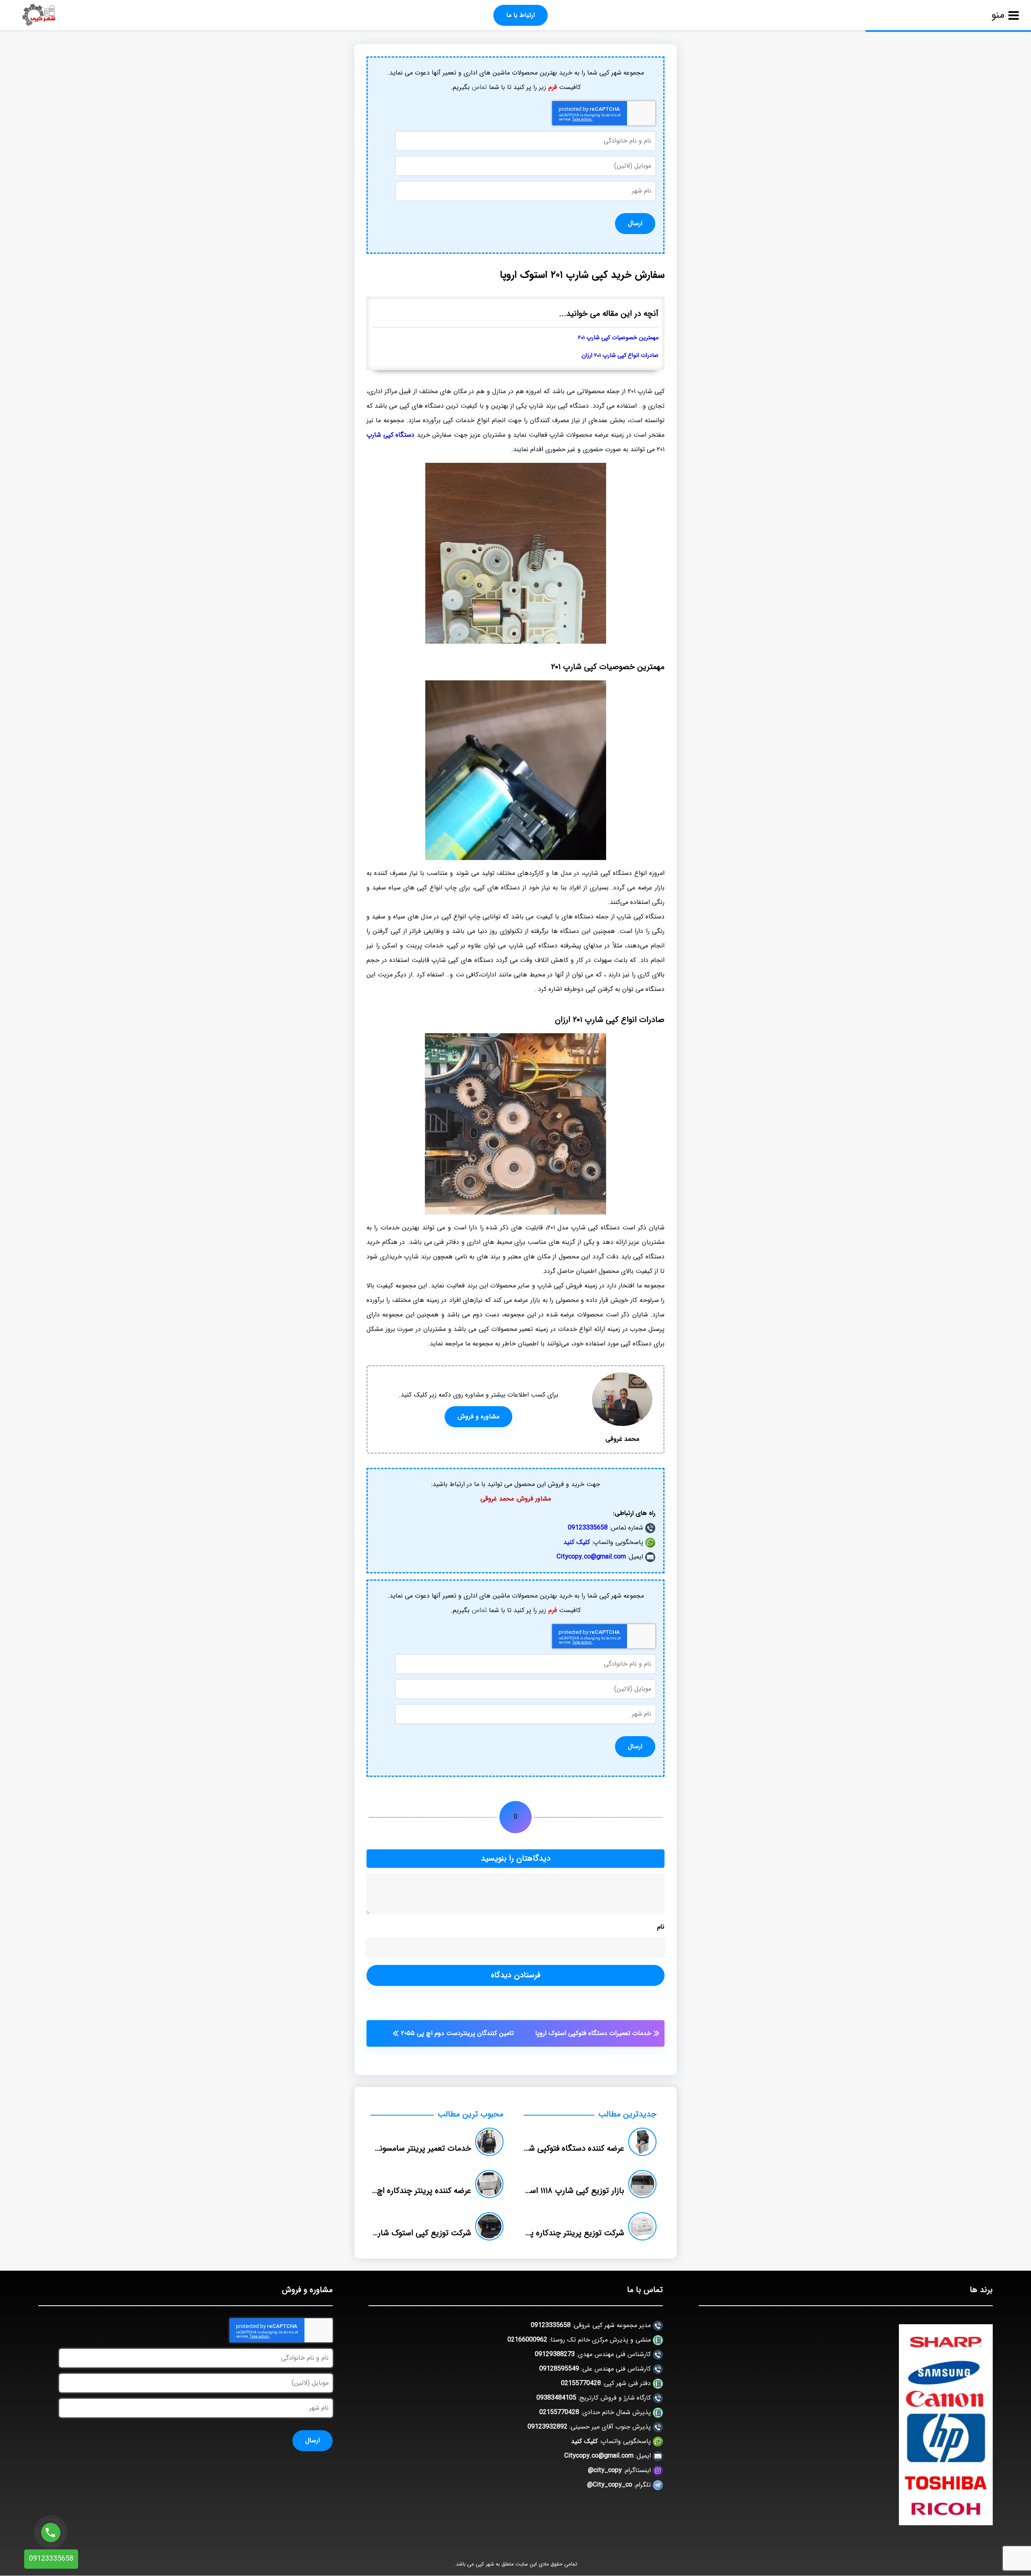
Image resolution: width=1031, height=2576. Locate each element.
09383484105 (556, 2398)
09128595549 (559, 2369)
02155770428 (581, 2383)
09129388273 (555, 2354)
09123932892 (548, 2427)
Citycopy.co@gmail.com (591, 1557)
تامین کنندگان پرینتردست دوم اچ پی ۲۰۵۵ (458, 2033)
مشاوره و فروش (478, 1416)
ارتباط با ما (521, 15)
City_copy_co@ (610, 2485)
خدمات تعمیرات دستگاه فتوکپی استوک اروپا (593, 2033)
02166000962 (527, 2340)
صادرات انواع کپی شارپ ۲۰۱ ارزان (620, 355)
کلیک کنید (577, 1542)
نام (661, 1927)
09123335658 (588, 1528)
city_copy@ (605, 2470)
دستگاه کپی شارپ (390, 435)
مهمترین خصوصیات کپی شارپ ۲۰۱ (618, 338)
